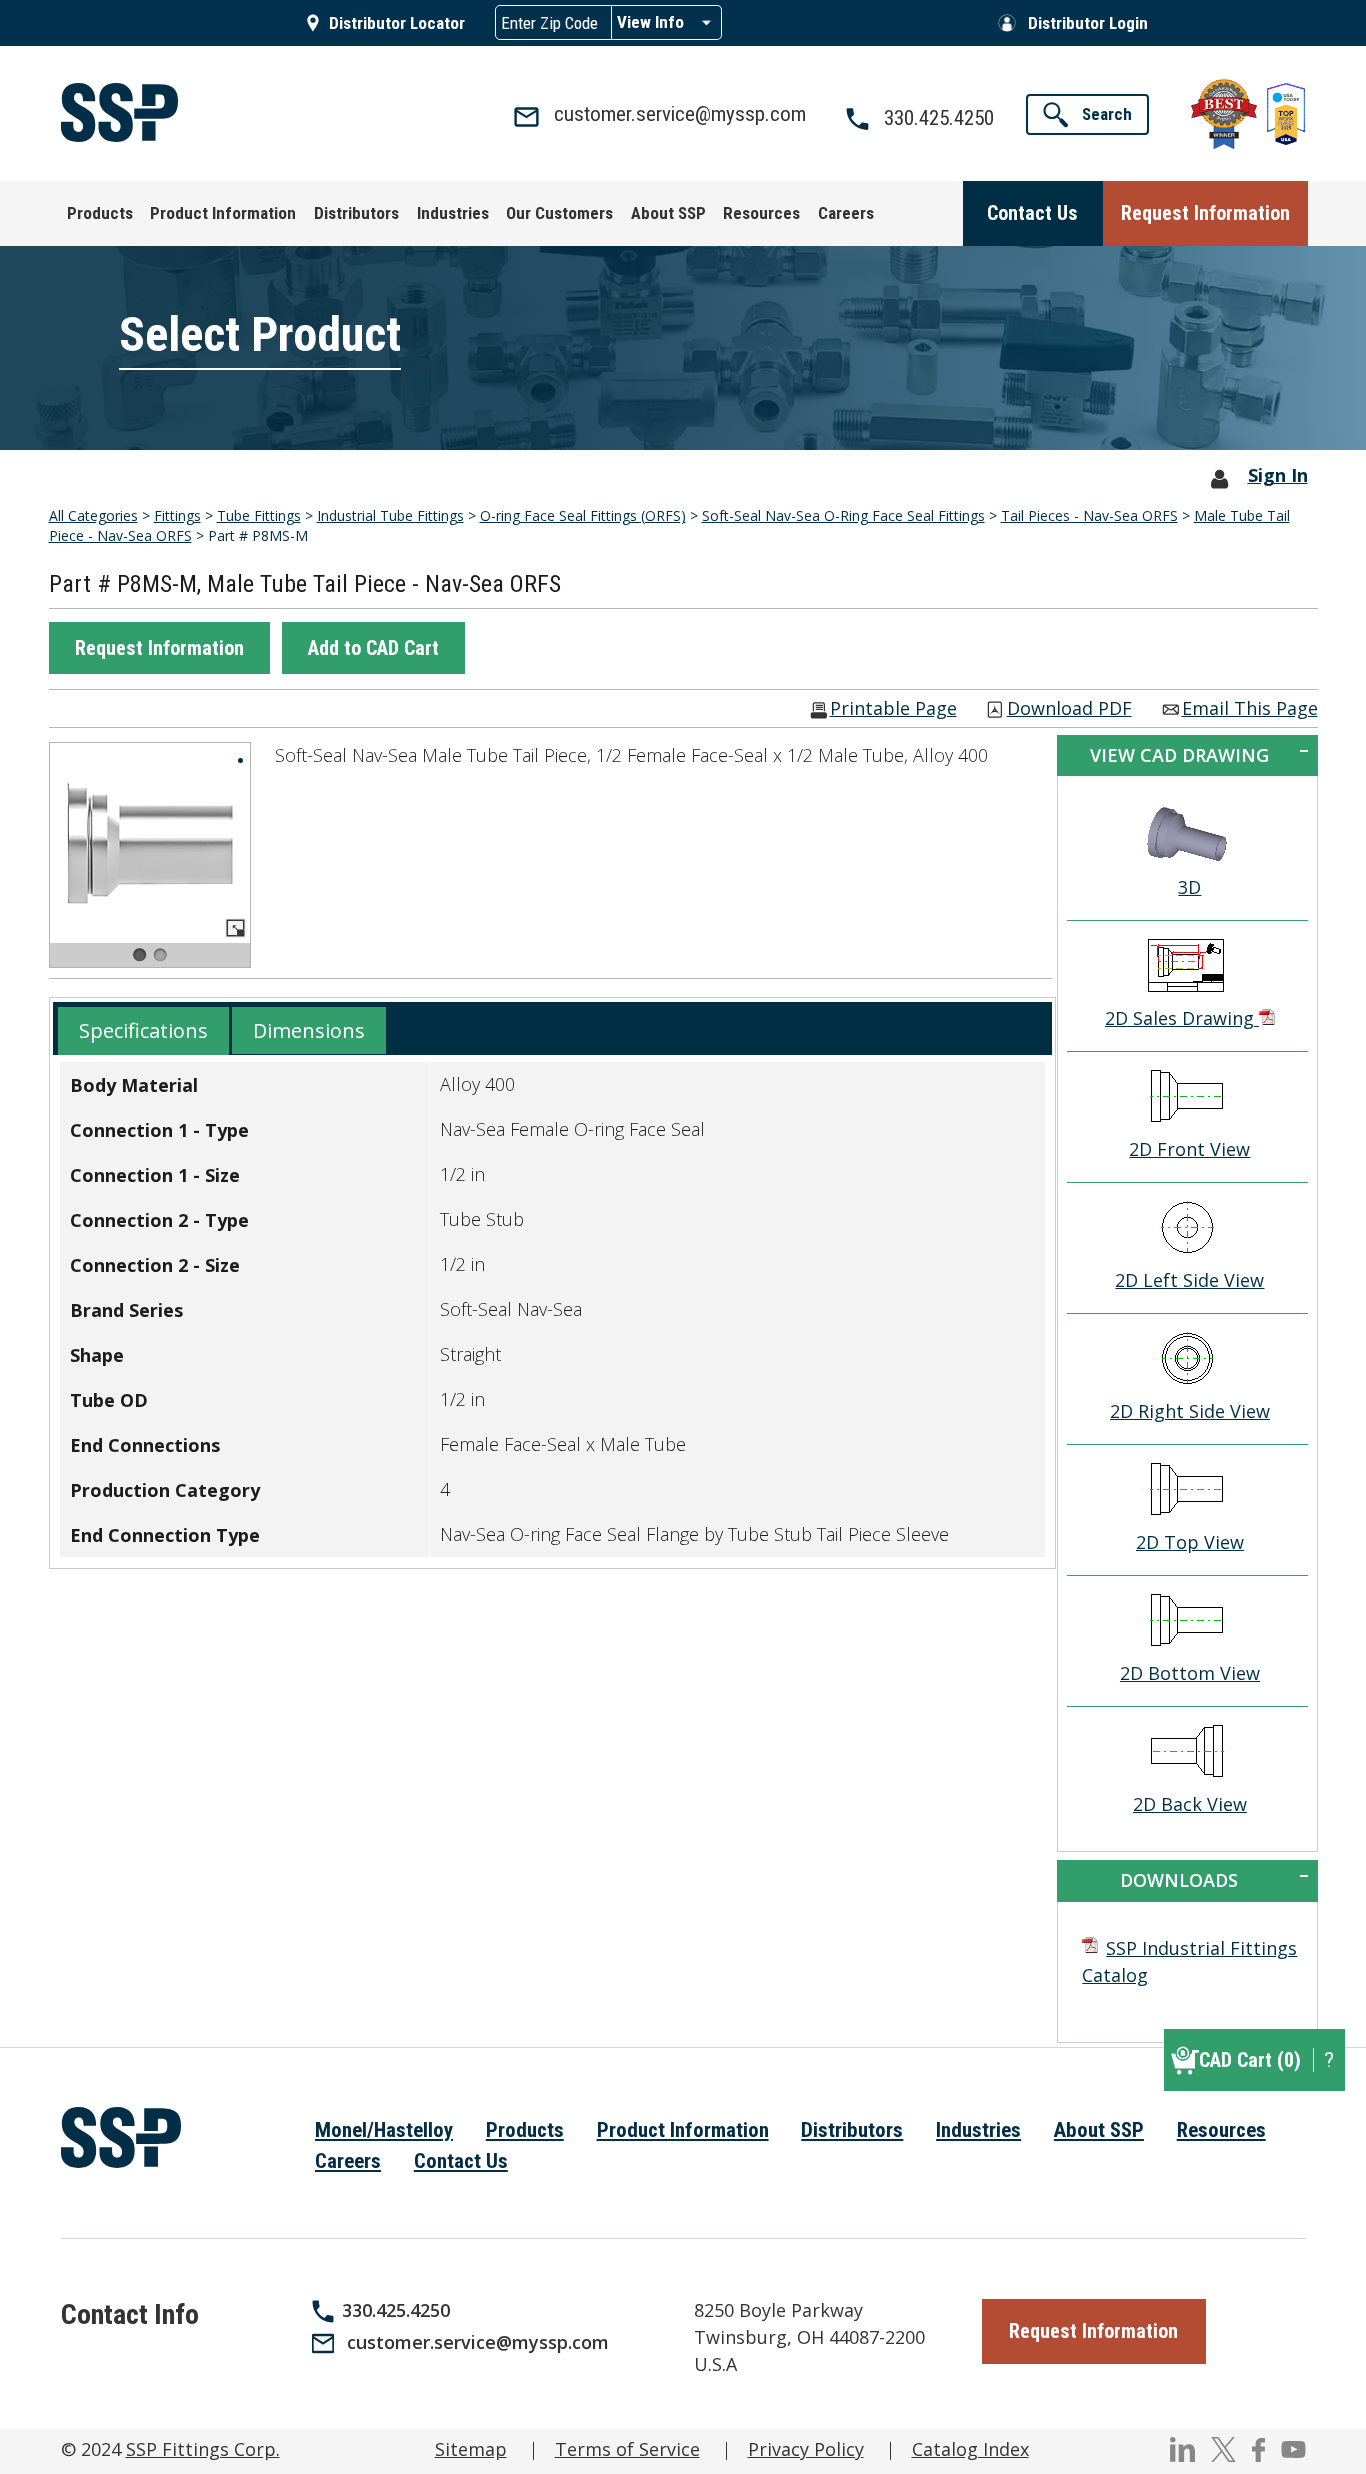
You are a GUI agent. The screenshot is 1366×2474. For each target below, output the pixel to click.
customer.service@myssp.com (478, 2342)
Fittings (177, 515)
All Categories (93, 515)
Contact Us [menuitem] (461, 2161)
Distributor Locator (397, 23)
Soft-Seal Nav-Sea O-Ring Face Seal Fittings (843, 515)
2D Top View (1190, 1542)
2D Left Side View (1189, 1280)
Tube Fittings (259, 515)
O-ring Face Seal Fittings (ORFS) (583, 515)
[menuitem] (100, 213)
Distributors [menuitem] (852, 2130)
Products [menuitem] (525, 2130)
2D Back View (1190, 1804)
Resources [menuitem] (1221, 2130)
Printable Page (893, 709)
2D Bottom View (1190, 1673)
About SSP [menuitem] (1099, 2130)
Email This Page (1250, 709)
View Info (650, 22)
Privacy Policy (806, 2449)
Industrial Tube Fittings (390, 515)
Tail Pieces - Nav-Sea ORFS (1089, 515)
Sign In (1278, 475)
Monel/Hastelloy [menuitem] (384, 2130)
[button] (159, 648)
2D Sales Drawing (1182, 1018)
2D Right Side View (1190, 1411)
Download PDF (1069, 709)
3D (1189, 887)
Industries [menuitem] (978, 2130)
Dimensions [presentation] (309, 1030)
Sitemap (471, 2449)
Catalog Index (970, 2449)
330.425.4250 (396, 2310)
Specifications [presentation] (143, 1030)
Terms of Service (627, 2449)
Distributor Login (1088, 23)
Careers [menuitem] (348, 2161)
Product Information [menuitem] (683, 2130)
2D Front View (1189, 1149)
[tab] (143, 1031)
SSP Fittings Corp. (203, 2449)
